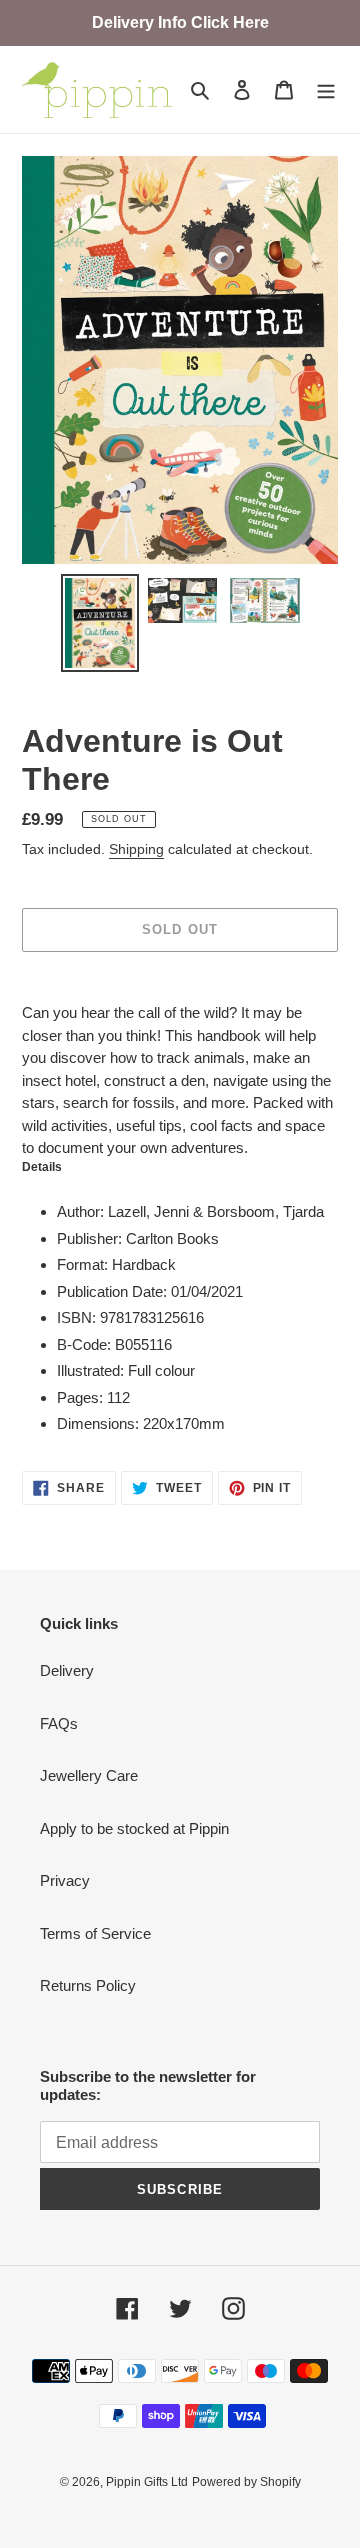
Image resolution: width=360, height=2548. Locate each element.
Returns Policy (88, 1985)
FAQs (59, 1723)
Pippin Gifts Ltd (147, 2482)
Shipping (136, 849)
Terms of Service (95, 1933)
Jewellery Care (89, 1775)
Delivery (67, 1670)
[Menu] (326, 89)
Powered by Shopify (246, 2482)
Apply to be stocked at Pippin (134, 1828)
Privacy (65, 1880)
